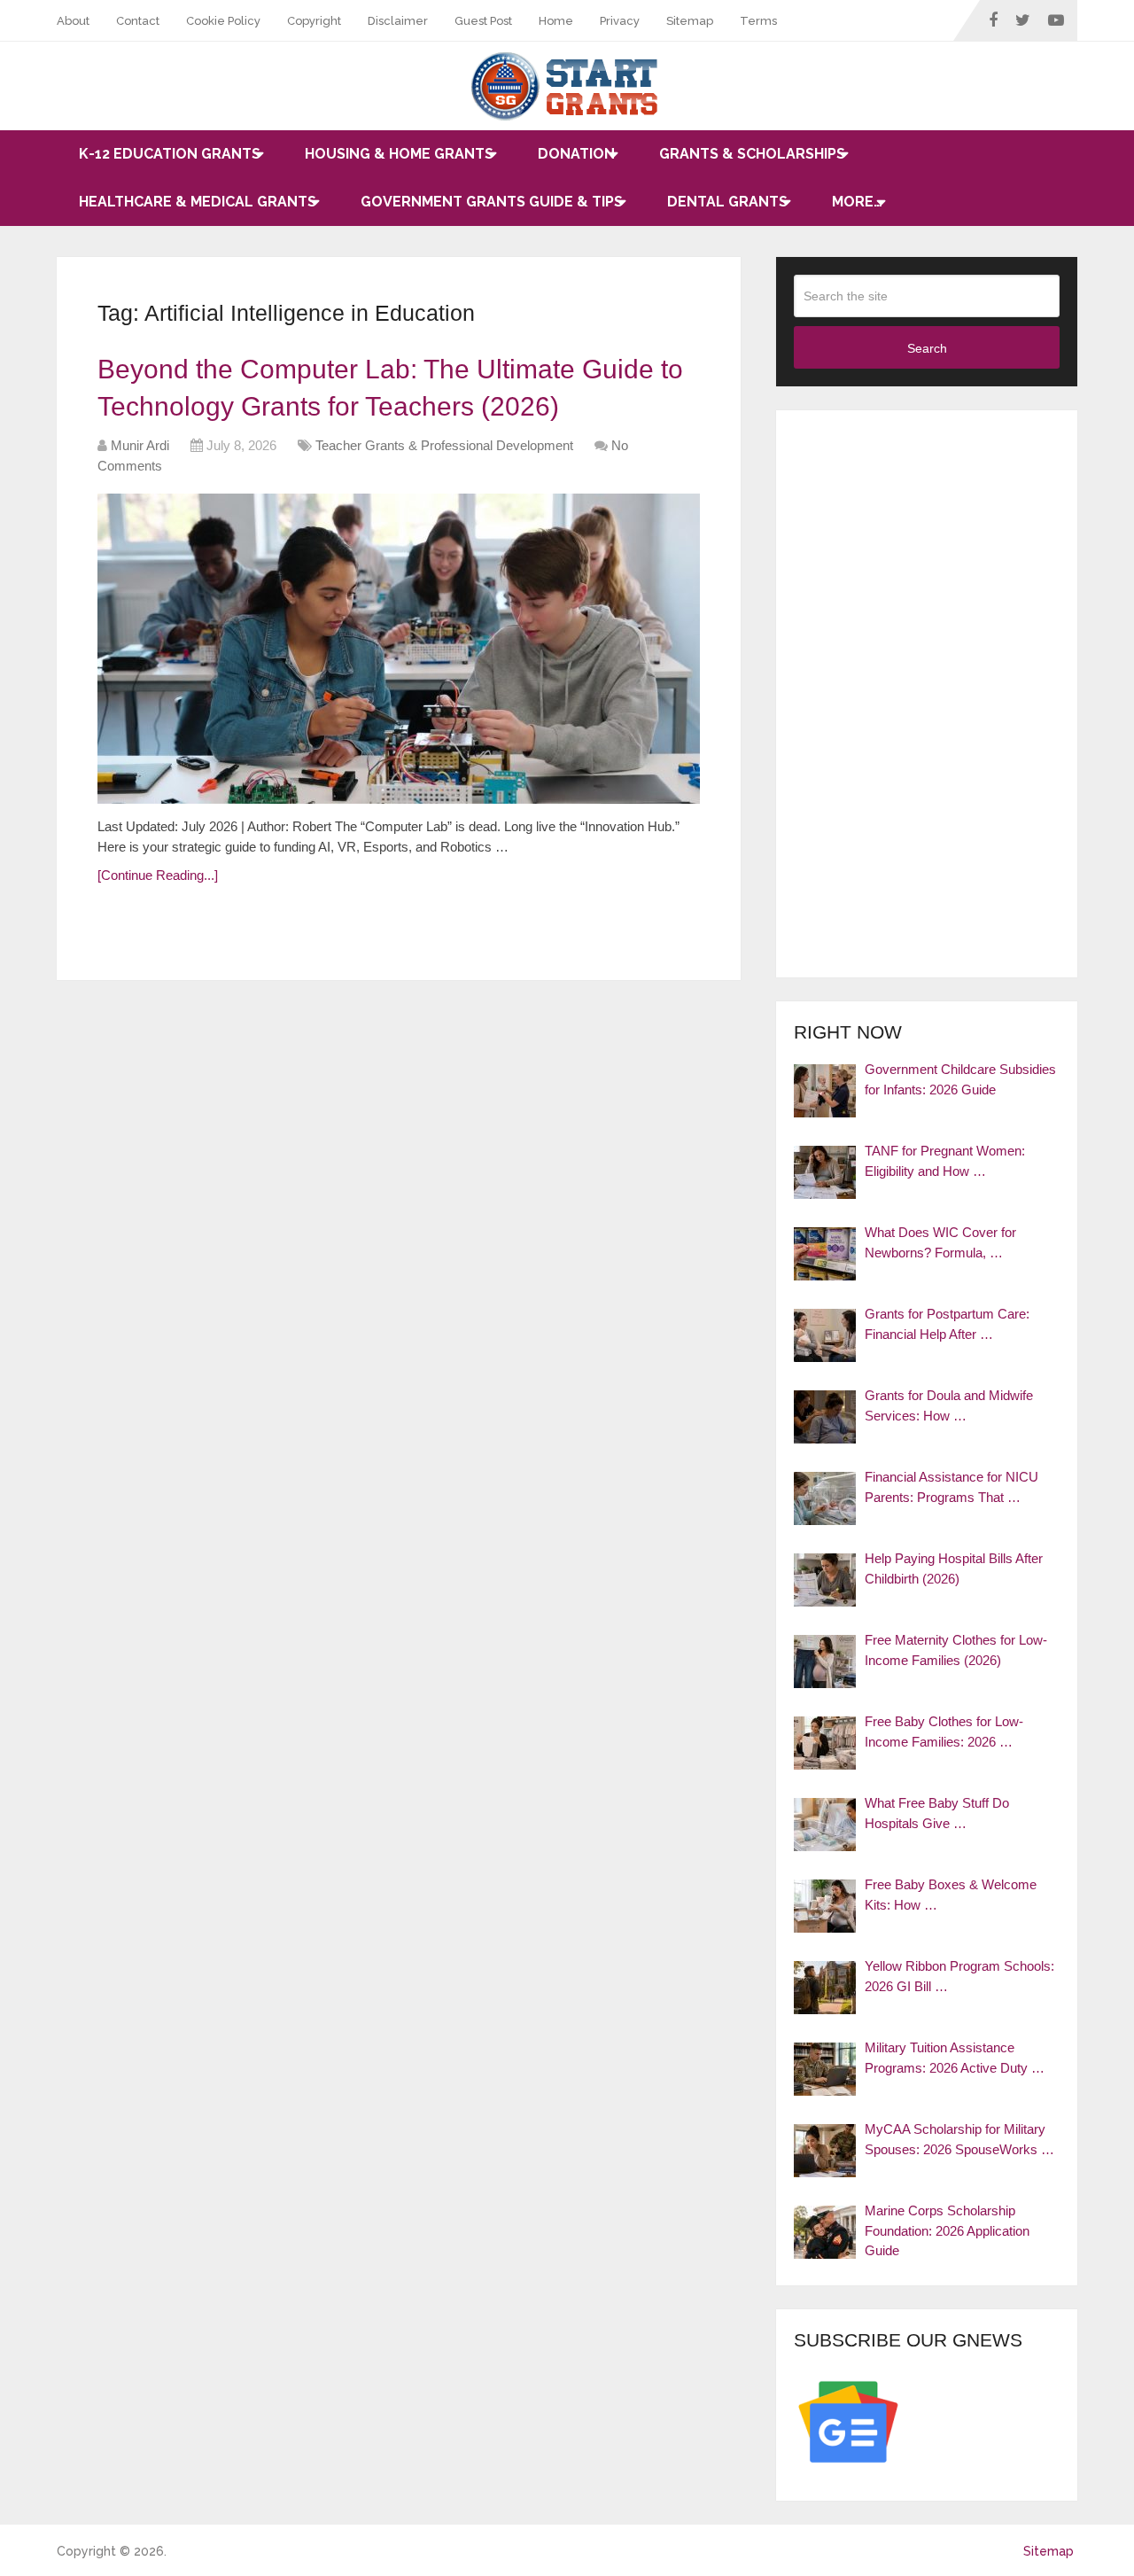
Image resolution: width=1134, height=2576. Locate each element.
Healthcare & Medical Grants (198, 202)
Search (927, 348)
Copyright (314, 21)
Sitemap (690, 21)
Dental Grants (727, 202)
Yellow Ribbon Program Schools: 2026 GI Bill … (959, 1976)
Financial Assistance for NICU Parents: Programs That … (951, 1487)
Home (556, 21)
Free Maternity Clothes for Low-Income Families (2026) (956, 1650)
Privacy (620, 21)
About (73, 21)
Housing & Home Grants (399, 154)
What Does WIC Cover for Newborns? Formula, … (940, 1242)
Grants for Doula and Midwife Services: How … (949, 1405)
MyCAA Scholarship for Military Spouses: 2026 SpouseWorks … (959, 2139)
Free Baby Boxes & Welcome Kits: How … (951, 1895)
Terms (758, 21)
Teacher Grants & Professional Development (444, 445)
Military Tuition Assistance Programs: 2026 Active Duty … (955, 2058)
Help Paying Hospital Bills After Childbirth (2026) (954, 1568)
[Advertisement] (927, 694)
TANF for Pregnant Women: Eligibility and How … (945, 1161)
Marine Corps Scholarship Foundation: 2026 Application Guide (947, 2230)
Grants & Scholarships (752, 154)
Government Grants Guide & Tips (492, 202)
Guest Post (483, 21)
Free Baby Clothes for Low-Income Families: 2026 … (944, 1732)
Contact (138, 21)
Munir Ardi (140, 445)
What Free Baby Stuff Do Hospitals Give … (937, 1813)
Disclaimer (398, 21)
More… (857, 202)
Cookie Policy (223, 21)
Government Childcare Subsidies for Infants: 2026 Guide (960, 1079)
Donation (576, 154)
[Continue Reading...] (158, 875)
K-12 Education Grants (170, 154)
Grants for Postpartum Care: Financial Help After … (947, 1324)
